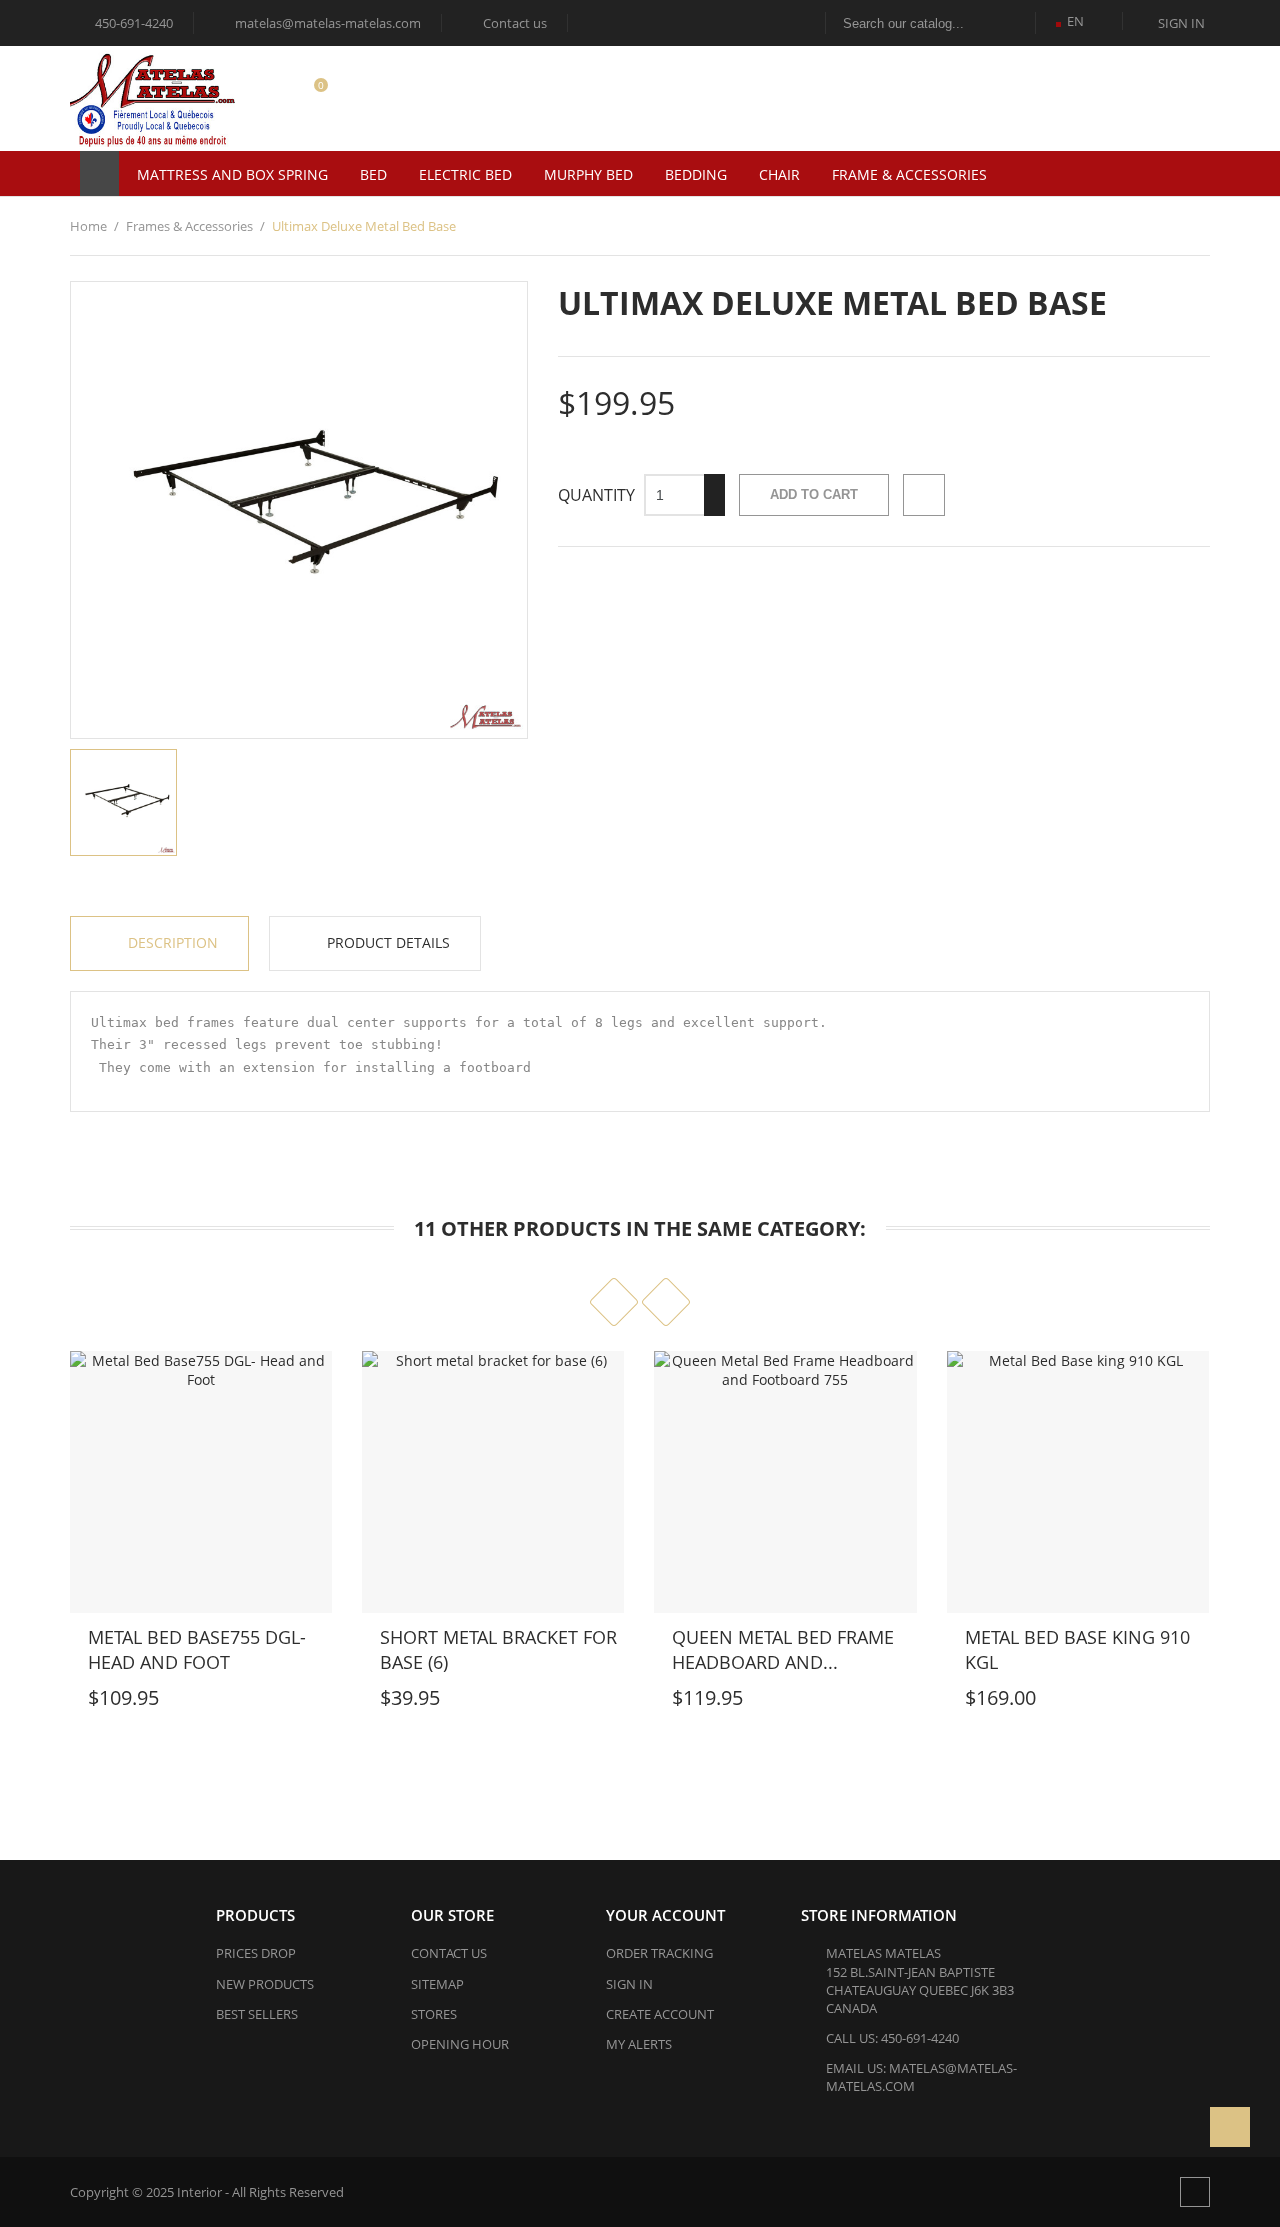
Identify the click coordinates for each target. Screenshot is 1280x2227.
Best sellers (257, 2014)
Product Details (386, 942)
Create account (660, 2014)
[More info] (187, 1702)
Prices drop (256, 1953)
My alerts (639, 2044)
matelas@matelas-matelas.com (319, 23)
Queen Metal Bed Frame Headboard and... (783, 1649)
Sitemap (437, 1984)
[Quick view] (143, 1702)
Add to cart (814, 494)
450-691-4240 (132, 23)
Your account (665, 1915)
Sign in (629, 1984)
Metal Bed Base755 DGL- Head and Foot (197, 1649)
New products (265, 1984)
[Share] (924, 495)
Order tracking (659, 1953)
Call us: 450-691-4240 (892, 2038)
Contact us (506, 23)
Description (171, 942)
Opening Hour (460, 2044)
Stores (434, 2014)
